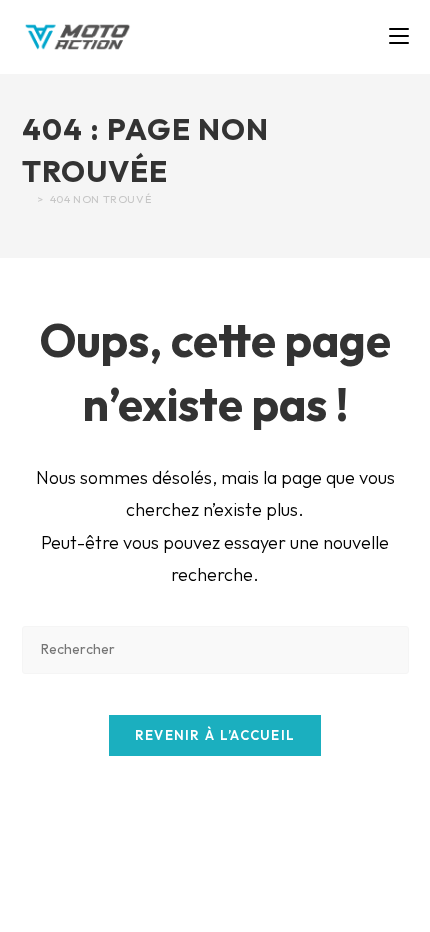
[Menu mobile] (399, 36)
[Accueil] (27, 199)
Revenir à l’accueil (215, 735)
